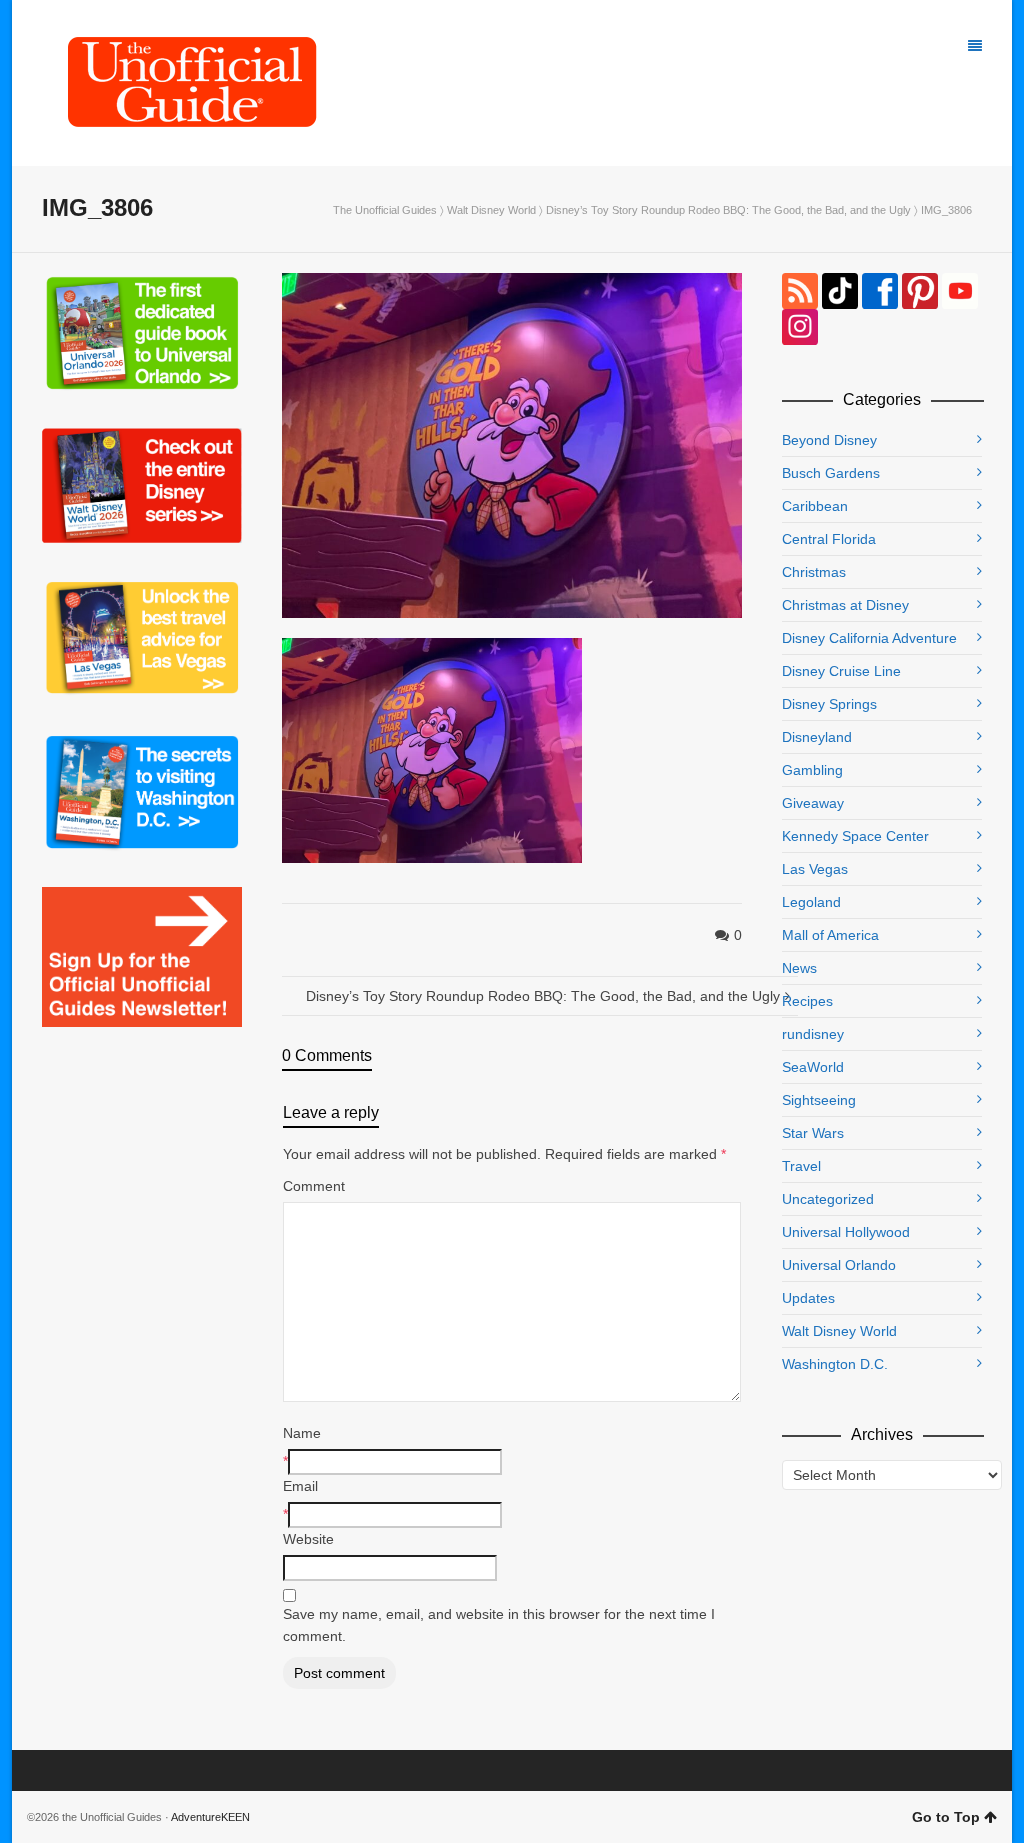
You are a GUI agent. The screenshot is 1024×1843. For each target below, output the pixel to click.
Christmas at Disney (845, 605)
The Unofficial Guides (385, 210)
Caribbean (815, 506)
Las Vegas (815, 869)
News (799, 968)
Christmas (814, 572)
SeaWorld (813, 1067)
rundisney (813, 1034)
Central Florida (829, 539)
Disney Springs (829, 704)
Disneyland (817, 737)
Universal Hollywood (846, 1232)
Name (302, 1433)
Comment (314, 1186)
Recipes (807, 1001)
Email (300, 1486)
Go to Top (946, 1817)
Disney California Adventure (869, 638)
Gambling (812, 770)
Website (308, 1539)
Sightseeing (819, 1100)
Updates (808, 1298)
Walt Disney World (491, 210)
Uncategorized (828, 1199)
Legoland (811, 902)
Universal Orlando (839, 1265)
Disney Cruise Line (841, 671)
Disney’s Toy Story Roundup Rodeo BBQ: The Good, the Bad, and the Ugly (728, 210)
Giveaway (813, 803)
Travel (801, 1166)
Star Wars (813, 1133)
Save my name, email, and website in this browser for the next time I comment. (499, 1625)
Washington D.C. (835, 1364)
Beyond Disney (829, 440)
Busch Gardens (831, 473)
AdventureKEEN (210, 1817)
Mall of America (830, 935)
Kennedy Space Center (855, 836)
